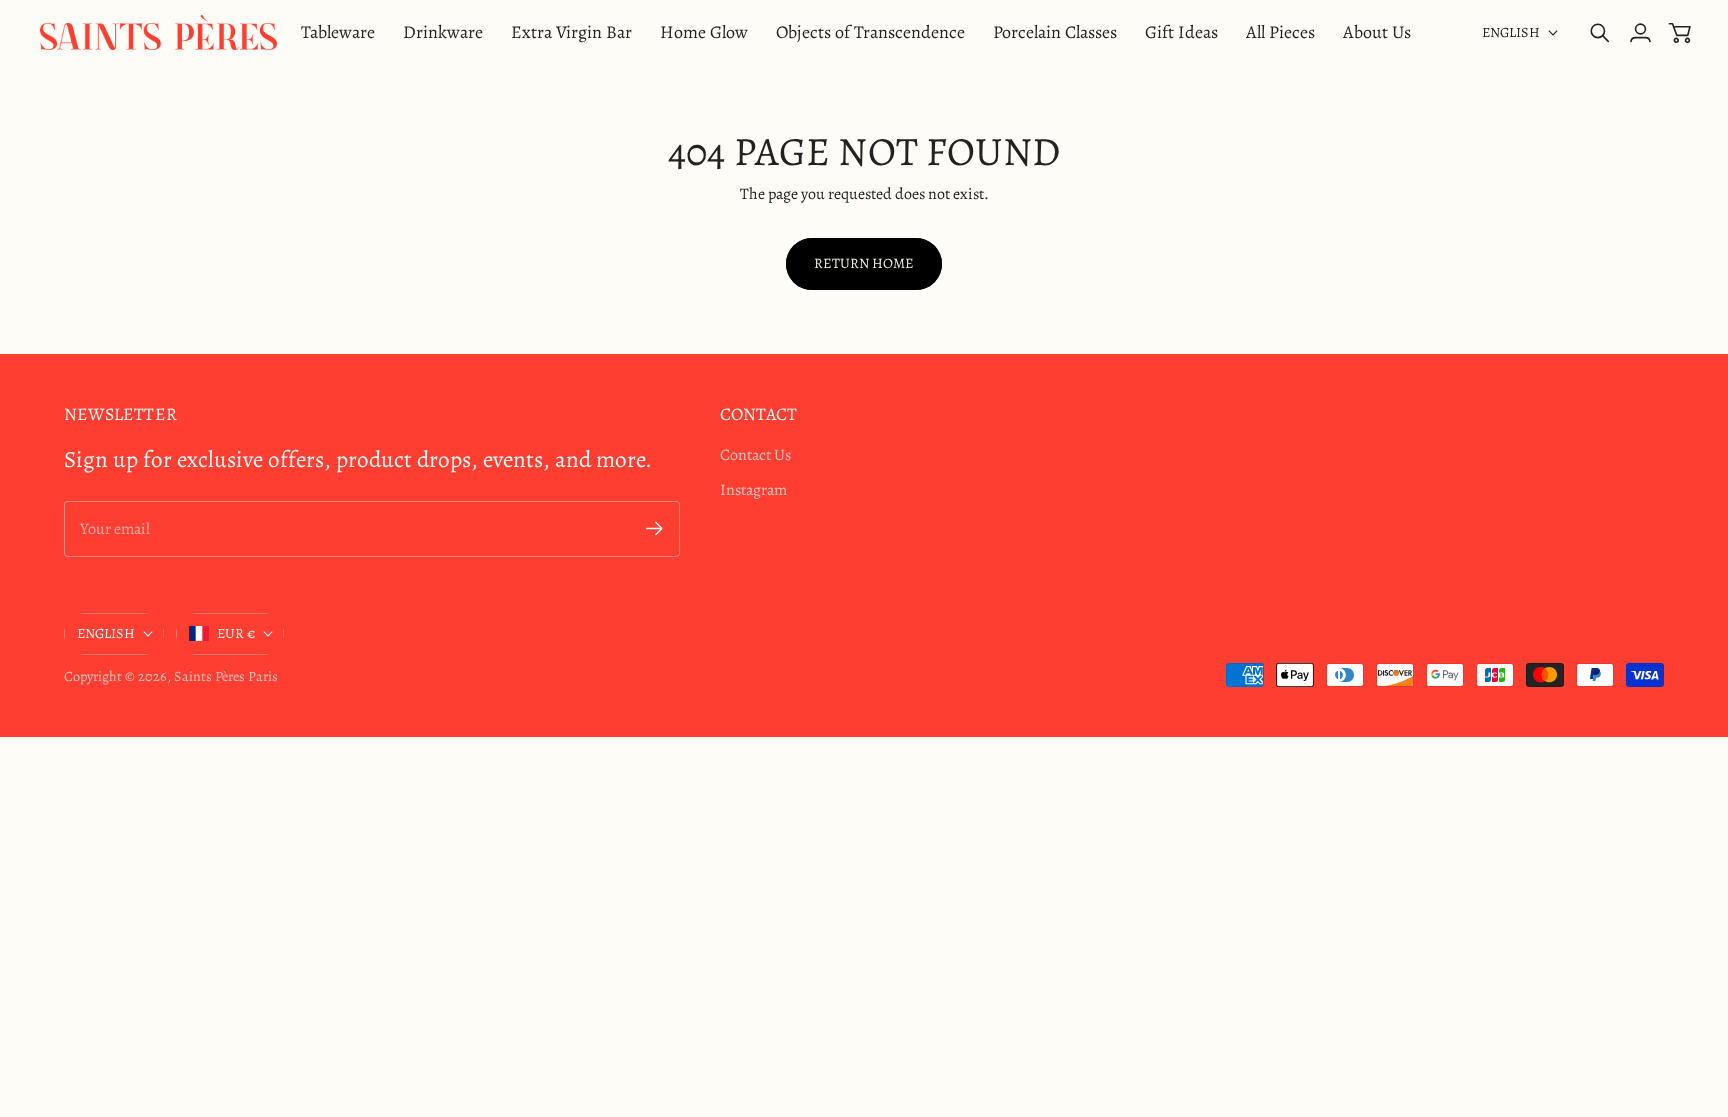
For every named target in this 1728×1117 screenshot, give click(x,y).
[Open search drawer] (1600, 33)
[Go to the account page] (1640, 33)
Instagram (753, 490)
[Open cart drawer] (1680, 33)
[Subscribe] (654, 528)
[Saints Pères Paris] (158, 33)
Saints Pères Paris (226, 676)
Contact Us (755, 455)
